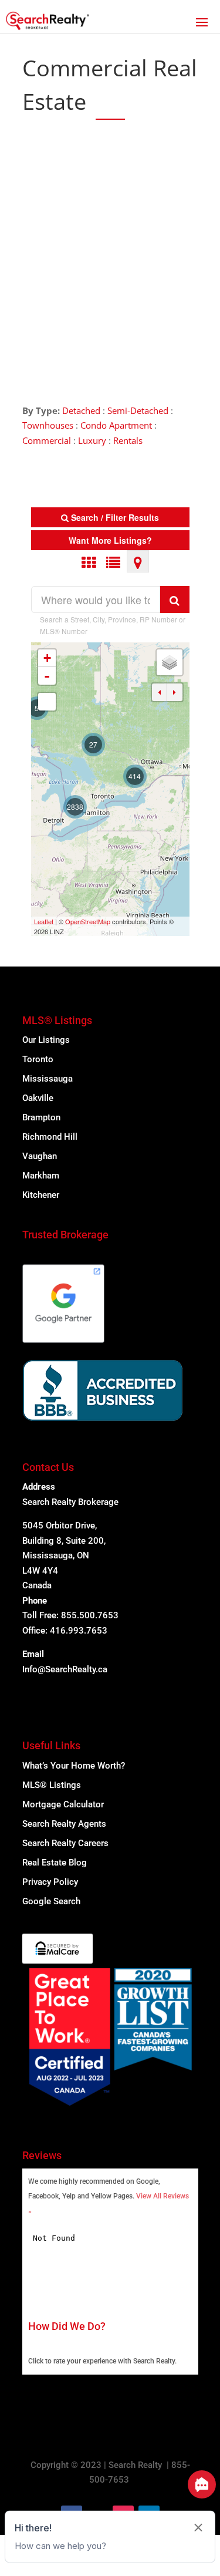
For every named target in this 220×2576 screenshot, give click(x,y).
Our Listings (46, 1040)
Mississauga (48, 1079)
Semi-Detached (138, 410)
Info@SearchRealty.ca (65, 1669)
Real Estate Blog (55, 1863)
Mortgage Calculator (63, 1804)
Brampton (41, 1117)
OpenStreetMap (88, 921)
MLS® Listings (52, 1785)
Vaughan (40, 1156)
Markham (41, 1176)
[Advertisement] (110, 253)
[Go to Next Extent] (175, 692)
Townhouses (48, 425)
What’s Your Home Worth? (74, 1766)
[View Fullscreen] (47, 702)
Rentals (128, 440)
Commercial (47, 440)
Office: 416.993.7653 (65, 1631)
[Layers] (170, 662)
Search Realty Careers (65, 1843)
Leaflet (44, 921)
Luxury (92, 440)
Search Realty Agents (64, 1824)
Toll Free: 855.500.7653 (70, 1615)
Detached (81, 410)
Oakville (38, 1098)
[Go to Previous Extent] (160, 692)
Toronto (38, 1059)
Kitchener (41, 1195)
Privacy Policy (50, 1882)
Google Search (51, 1901)
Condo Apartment (116, 425)
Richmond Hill (50, 1137)
